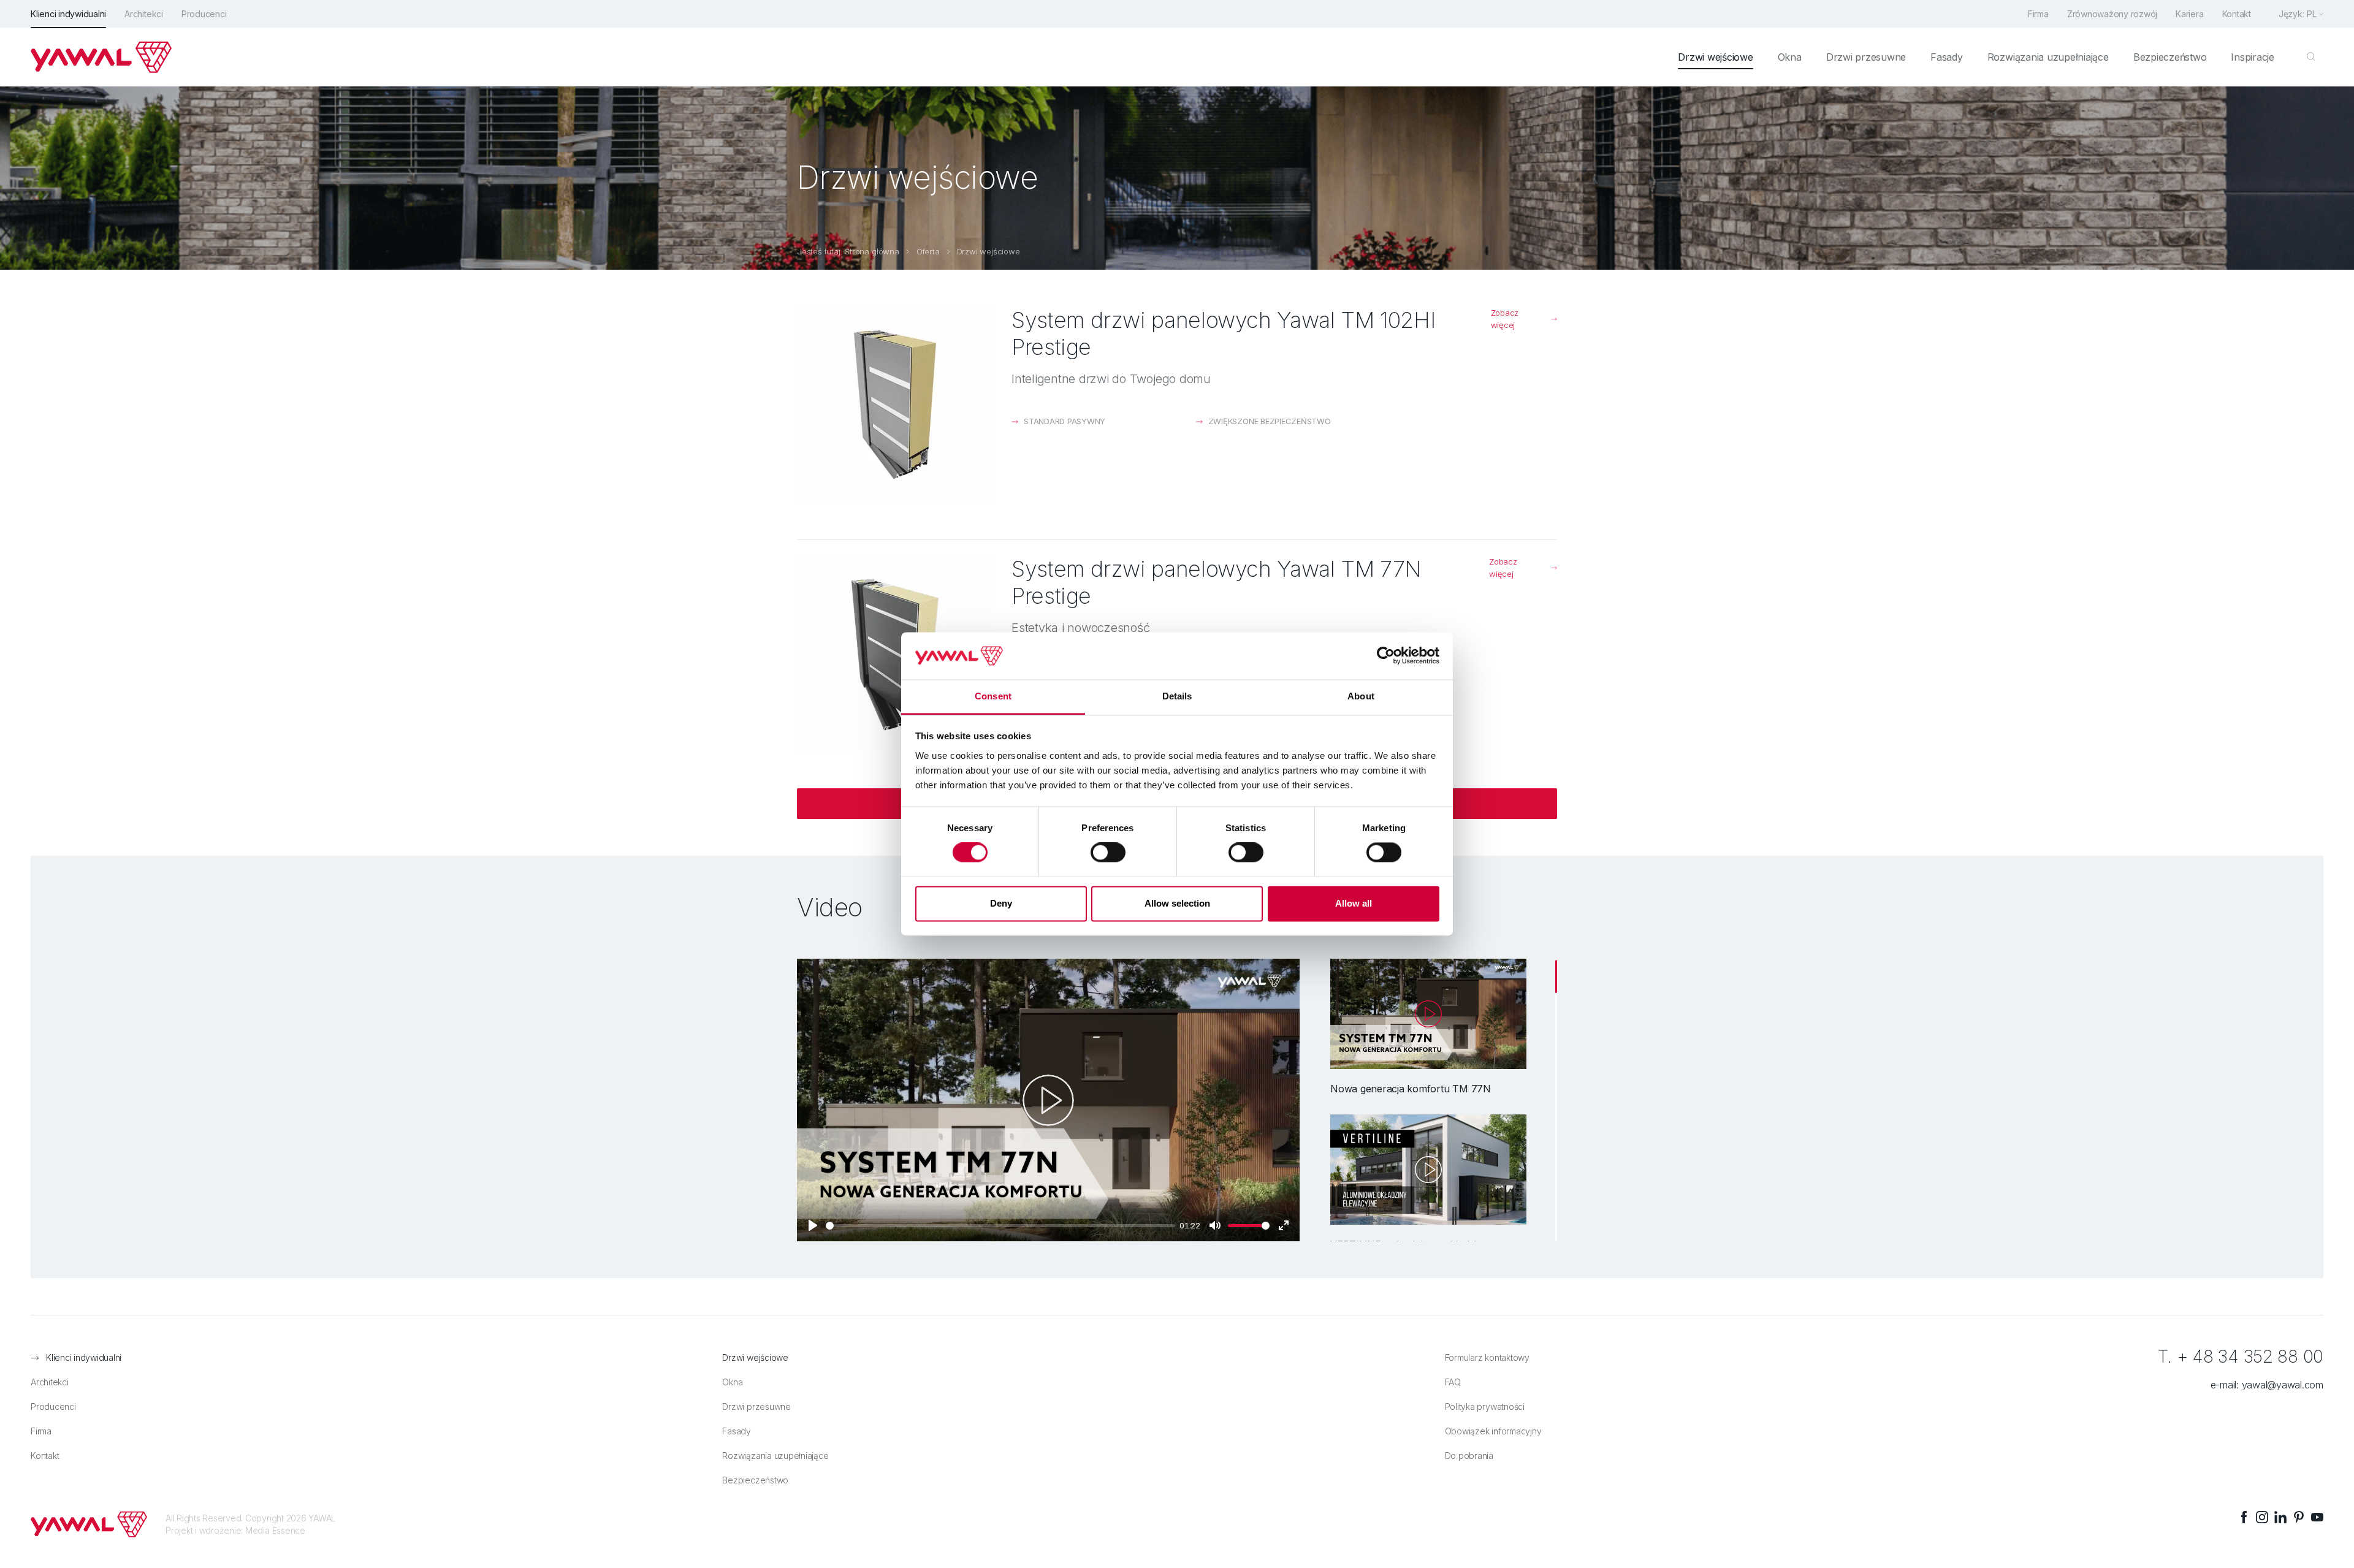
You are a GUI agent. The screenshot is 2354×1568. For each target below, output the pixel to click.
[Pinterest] (2299, 1517)
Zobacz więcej (1505, 319)
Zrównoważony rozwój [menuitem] (2112, 14)
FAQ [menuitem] (1453, 1382)
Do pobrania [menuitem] (1469, 1456)
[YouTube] (2317, 1517)
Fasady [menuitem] (1947, 57)
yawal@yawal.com (2283, 1385)
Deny (1001, 903)
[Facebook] (2244, 1517)
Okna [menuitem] (1790, 57)
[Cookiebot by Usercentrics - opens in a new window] (1386, 656)
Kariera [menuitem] (2189, 14)
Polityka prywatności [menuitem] (1485, 1406)
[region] (1428, 1100)
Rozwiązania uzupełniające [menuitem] (2048, 57)
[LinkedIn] (2280, 1517)
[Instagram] (2262, 1517)
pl (2312, 14)
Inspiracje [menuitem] (2253, 57)
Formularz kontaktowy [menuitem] (1487, 1357)
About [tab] (1361, 696)
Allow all (1354, 903)
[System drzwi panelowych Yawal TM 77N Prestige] (895, 653)
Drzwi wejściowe (988, 251)
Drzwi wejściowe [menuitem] (1715, 57)
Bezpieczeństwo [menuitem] (2170, 57)
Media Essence (275, 1530)
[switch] (1108, 853)
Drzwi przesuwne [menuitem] (1866, 57)
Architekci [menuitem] (144, 14)
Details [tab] (1177, 696)
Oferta (928, 251)
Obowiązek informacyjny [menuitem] (1493, 1431)
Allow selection (1177, 903)
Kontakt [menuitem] (2237, 14)
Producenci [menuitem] (204, 14)
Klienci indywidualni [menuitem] (68, 14)
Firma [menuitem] (2038, 14)
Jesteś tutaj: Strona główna (848, 251)
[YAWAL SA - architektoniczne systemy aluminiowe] (101, 57)
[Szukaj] (2311, 57)
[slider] (1000, 1226)
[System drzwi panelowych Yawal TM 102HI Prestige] (895, 405)
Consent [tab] (993, 696)
